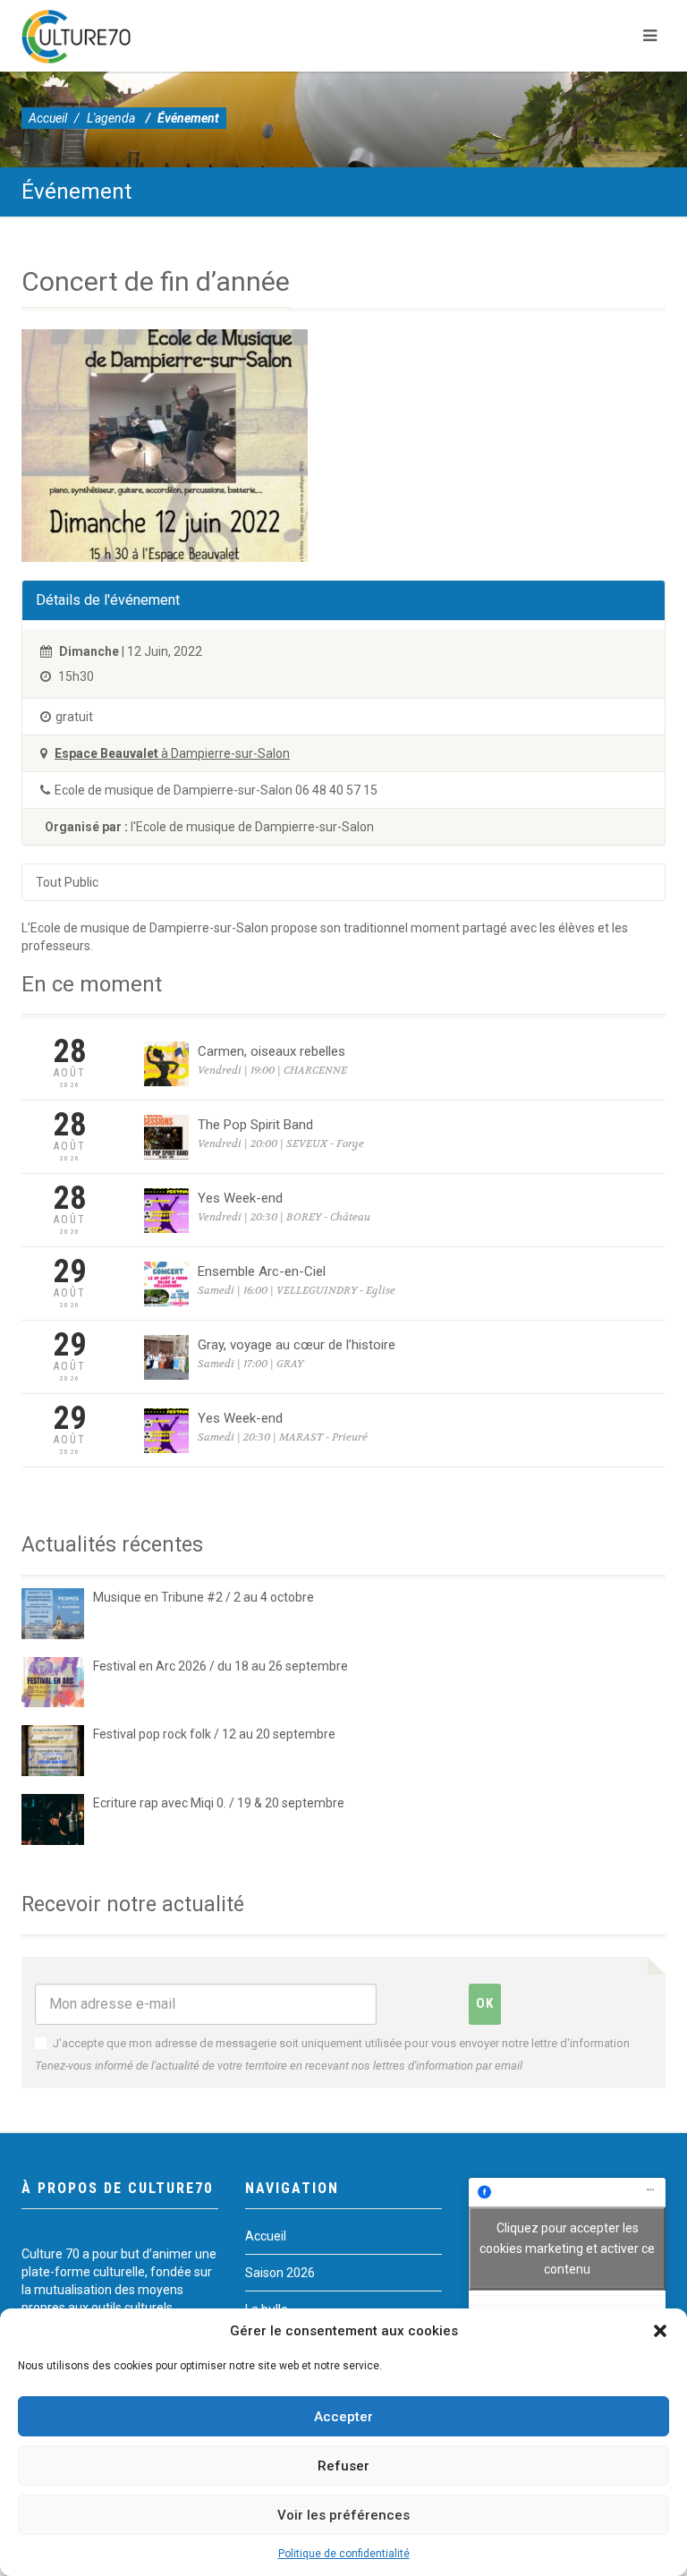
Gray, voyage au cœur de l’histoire (297, 1345)
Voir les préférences (343, 2515)
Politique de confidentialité (344, 2554)
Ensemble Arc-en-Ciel (262, 1271)
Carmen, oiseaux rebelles (271, 1051)
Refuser (343, 2466)
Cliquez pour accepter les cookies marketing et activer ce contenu (567, 2248)
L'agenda (111, 118)
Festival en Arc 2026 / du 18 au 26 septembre (221, 1666)
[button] (660, 2331)
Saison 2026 (280, 2273)
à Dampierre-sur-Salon (172, 753)
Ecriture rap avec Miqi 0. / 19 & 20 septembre (219, 1803)
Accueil (48, 118)
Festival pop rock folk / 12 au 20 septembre (214, 1734)
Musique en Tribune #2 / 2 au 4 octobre (204, 1597)
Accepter (343, 2417)
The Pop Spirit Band (255, 1125)
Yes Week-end (240, 1198)
